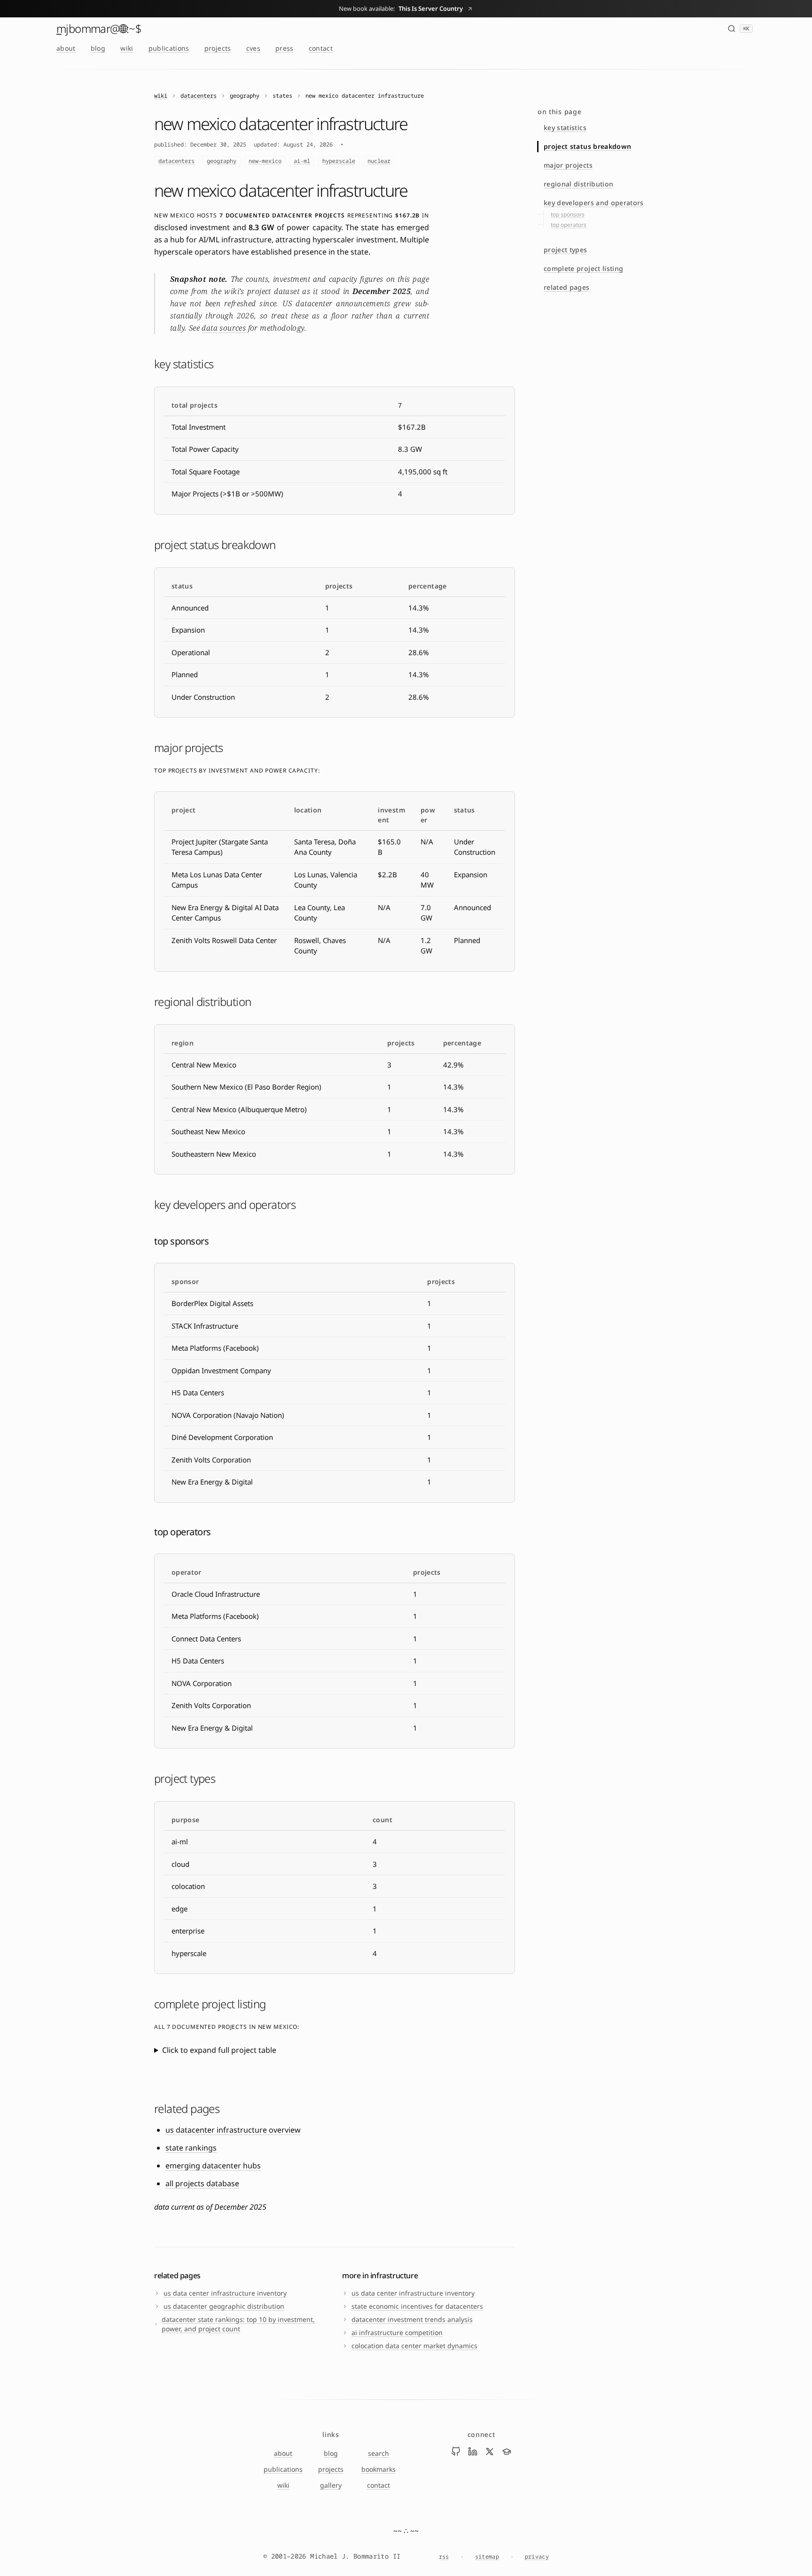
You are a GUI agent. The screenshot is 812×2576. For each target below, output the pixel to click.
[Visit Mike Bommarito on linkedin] (473, 2452)
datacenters (199, 96)
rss (444, 2557)
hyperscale (339, 161)
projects (218, 48)
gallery (331, 2485)
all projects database (202, 2183)
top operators (569, 225)
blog (98, 48)
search (379, 2453)
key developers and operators (594, 203)
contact (321, 48)
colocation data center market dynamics (414, 2346)
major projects (568, 165)
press (285, 48)
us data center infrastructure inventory (225, 2293)
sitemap (487, 2557)
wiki (127, 48)
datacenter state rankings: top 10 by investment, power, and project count (238, 2324)
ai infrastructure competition (397, 2332)
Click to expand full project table (219, 2050)
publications (169, 48)
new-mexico (265, 161)
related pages (567, 287)
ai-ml (302, 161)
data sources (224, 328)
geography (222, 161)
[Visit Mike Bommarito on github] (456, 2452)
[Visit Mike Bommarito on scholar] (507, 2452)
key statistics (565, 128)
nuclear (379, 161)
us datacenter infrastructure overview (233, 2130)
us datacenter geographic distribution (224, 2306)
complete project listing (583, 268)
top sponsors (568, 214)
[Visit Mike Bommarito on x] (490, 2452)
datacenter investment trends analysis (412, 2319)
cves (253, 48)
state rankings (191, 2148)
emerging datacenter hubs (213, 2166)
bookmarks (379, 2469)
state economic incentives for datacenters (417, 2306)
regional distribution (578, 184)
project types (566, 250)
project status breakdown (587, 146)
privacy (537, 2557)
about (66, 48)
